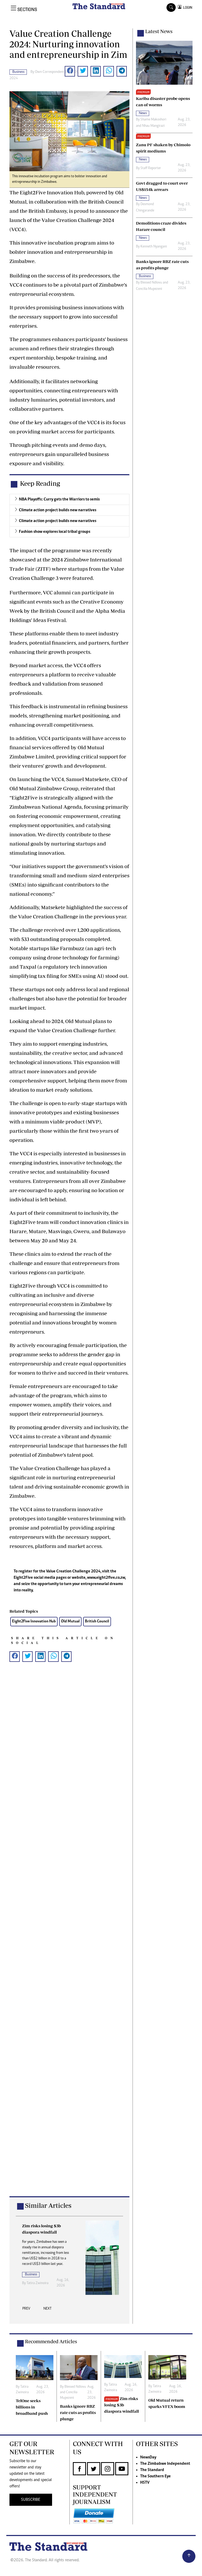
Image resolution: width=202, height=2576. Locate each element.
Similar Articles (48, 2205)
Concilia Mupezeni (149, 289)
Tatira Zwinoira (37, 2283)
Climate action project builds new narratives (58, 510)
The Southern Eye (155, 2476)
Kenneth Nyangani (154, 247)
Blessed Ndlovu (151, 283)
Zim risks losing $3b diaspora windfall (122, 2405)
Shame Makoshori (153, 120)
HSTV (145, 2483)
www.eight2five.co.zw (106, 1578)
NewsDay (148, 2457)
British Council (97, 1621)
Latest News (159, 31)
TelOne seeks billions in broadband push (32, 2407)
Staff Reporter (151, 168)
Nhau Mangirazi (153, 126)
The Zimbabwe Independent (165, 2464)
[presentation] (26, 2310)
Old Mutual (70, 1621)
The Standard (152, 2470)
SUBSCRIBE (31, 2500)
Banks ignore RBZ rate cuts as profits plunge (78, 2412)
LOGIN (187, 7)
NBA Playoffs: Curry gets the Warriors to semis (59, 499)
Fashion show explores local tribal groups (55, 532)
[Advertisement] (69, 1937)
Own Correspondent (50, 72)
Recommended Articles (51, 2341)
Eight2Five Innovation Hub (34, 1621)
